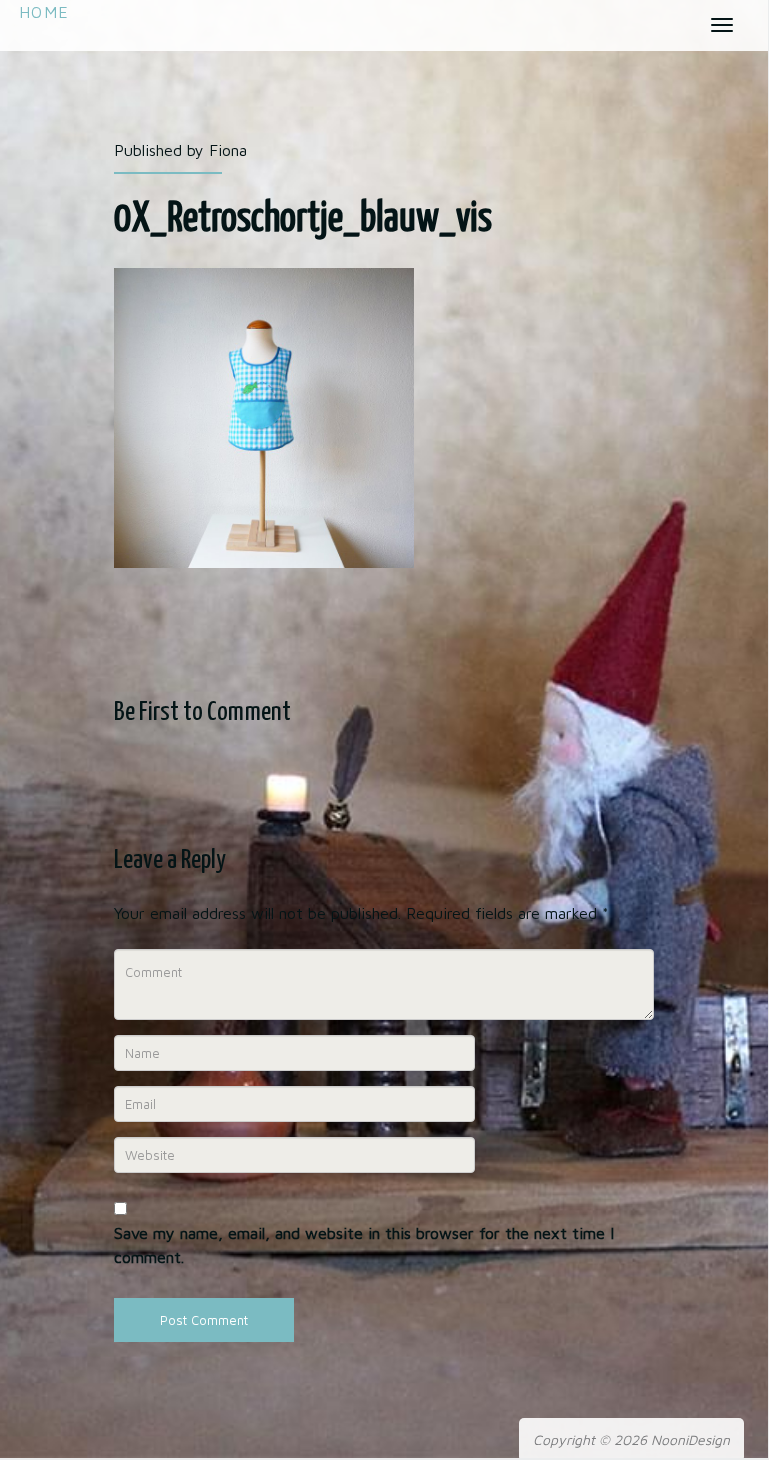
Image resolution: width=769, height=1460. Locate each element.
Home (44, 12)
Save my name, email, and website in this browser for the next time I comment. (364, 1245)
